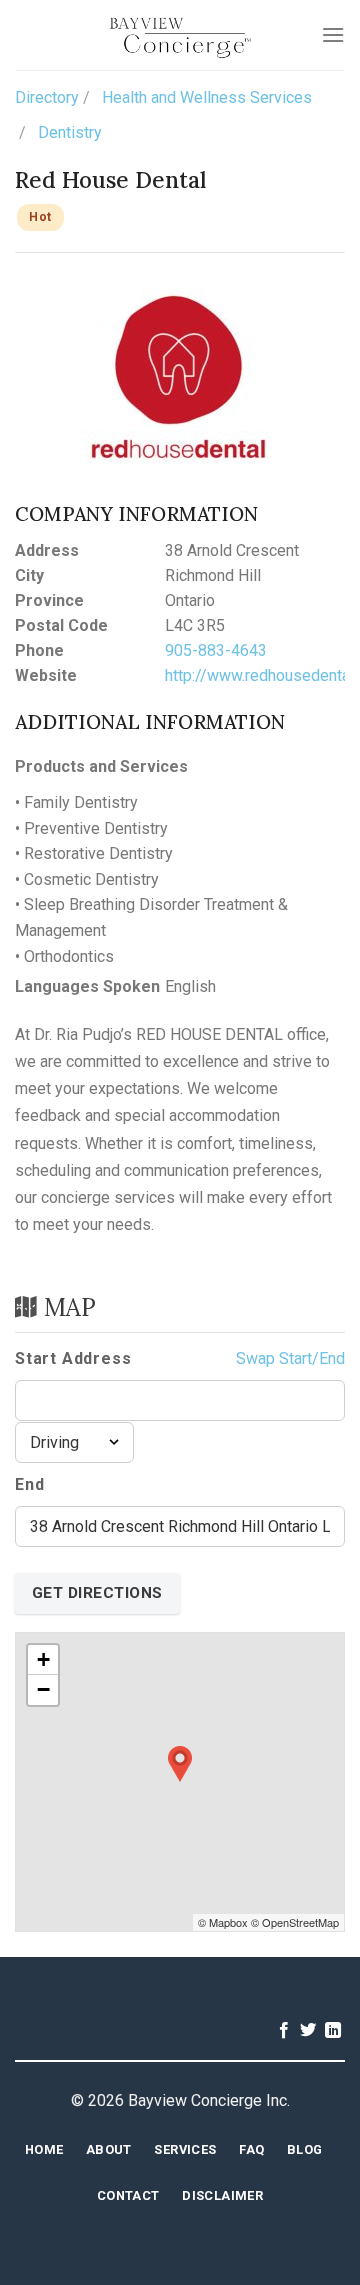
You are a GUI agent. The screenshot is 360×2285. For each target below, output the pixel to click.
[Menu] (333, 34)
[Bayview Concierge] (180, 35)
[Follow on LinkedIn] (333, 2031)
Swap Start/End (290, 1358)
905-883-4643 (216, 650)
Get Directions (97, 1593)
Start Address (73, 1358)
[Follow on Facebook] (284, 2031)
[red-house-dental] (180, 377)
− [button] (43, 1689)
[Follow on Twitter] (308, 2031)
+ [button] (43, 1659)
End (29, 1484)
